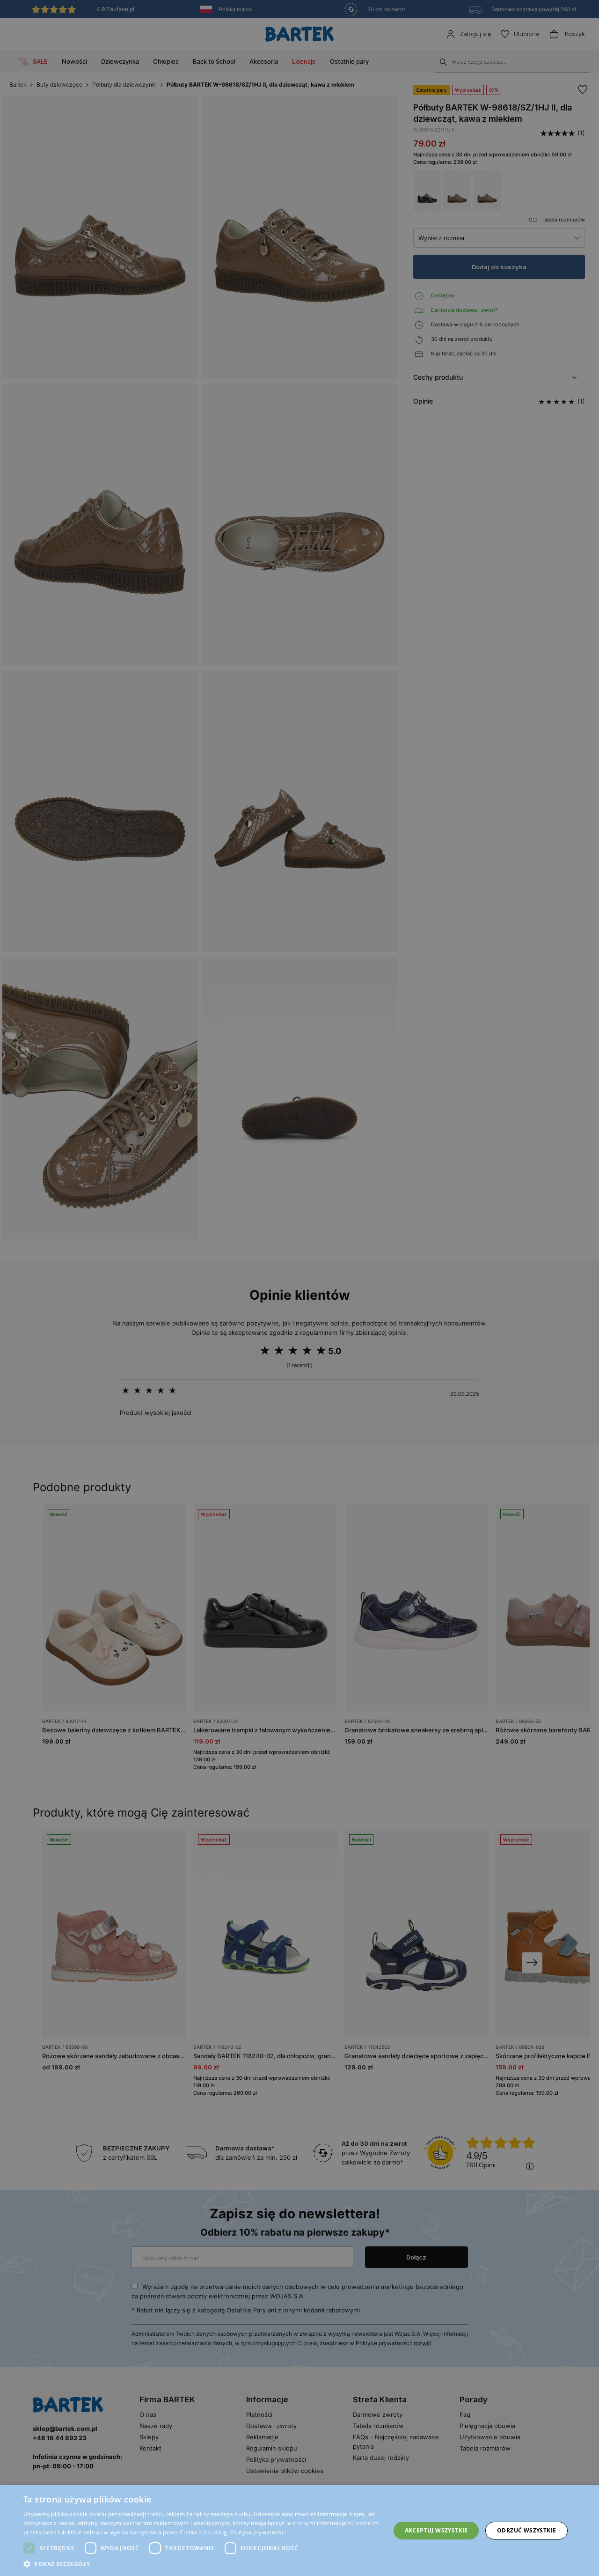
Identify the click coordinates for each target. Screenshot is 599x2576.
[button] (201, 2564)
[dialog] (299, 1288)
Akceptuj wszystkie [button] (436, 2530)
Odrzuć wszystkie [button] (526, 2530)
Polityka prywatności (258, 2532)
